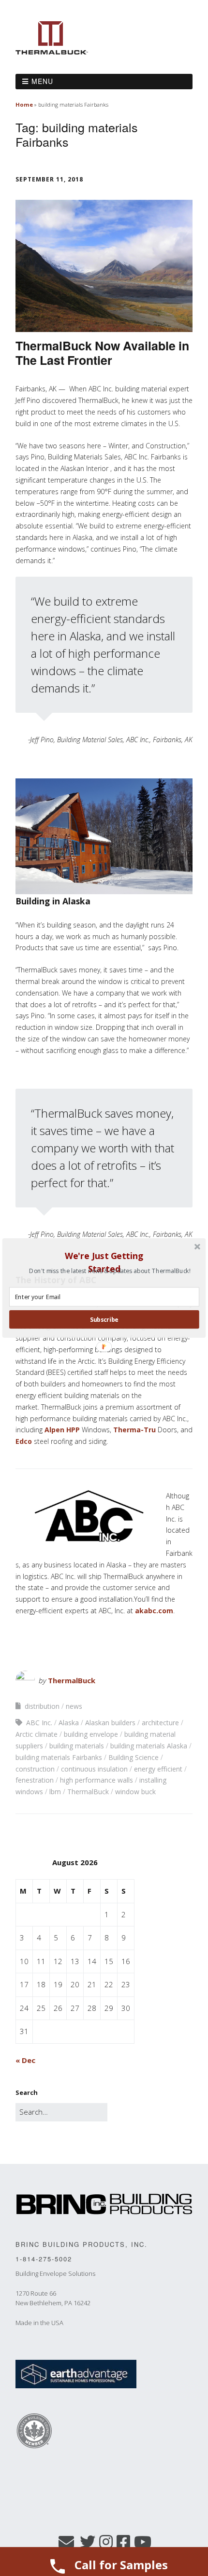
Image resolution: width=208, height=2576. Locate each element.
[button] (104, 1262)
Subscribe (104, 1320)
